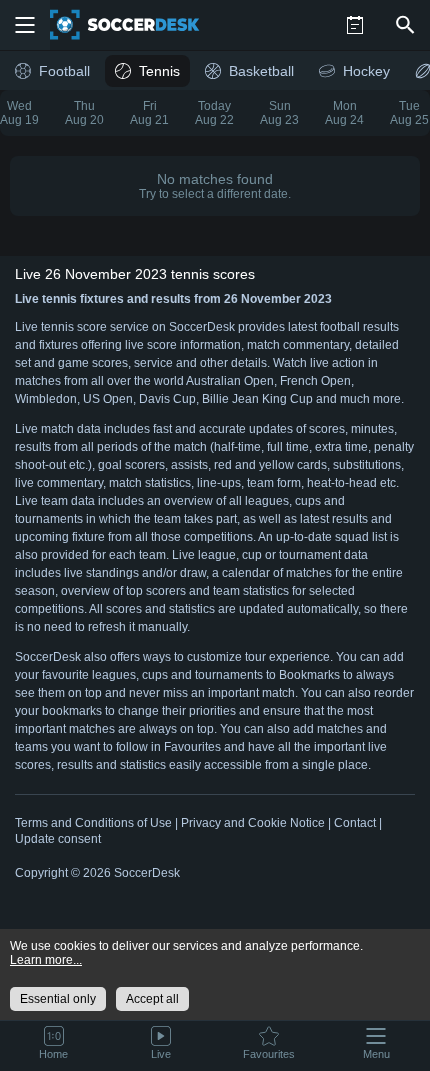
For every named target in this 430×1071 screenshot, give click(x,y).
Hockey (366, 71)
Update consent (58, 839)
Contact (355, 823)
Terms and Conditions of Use (93, 823)
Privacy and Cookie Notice (253, 823)
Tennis (159, 71)
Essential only (58, 999)
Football (64, 71)
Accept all (152, 999)
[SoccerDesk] (137, 25)
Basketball (261, 71)
